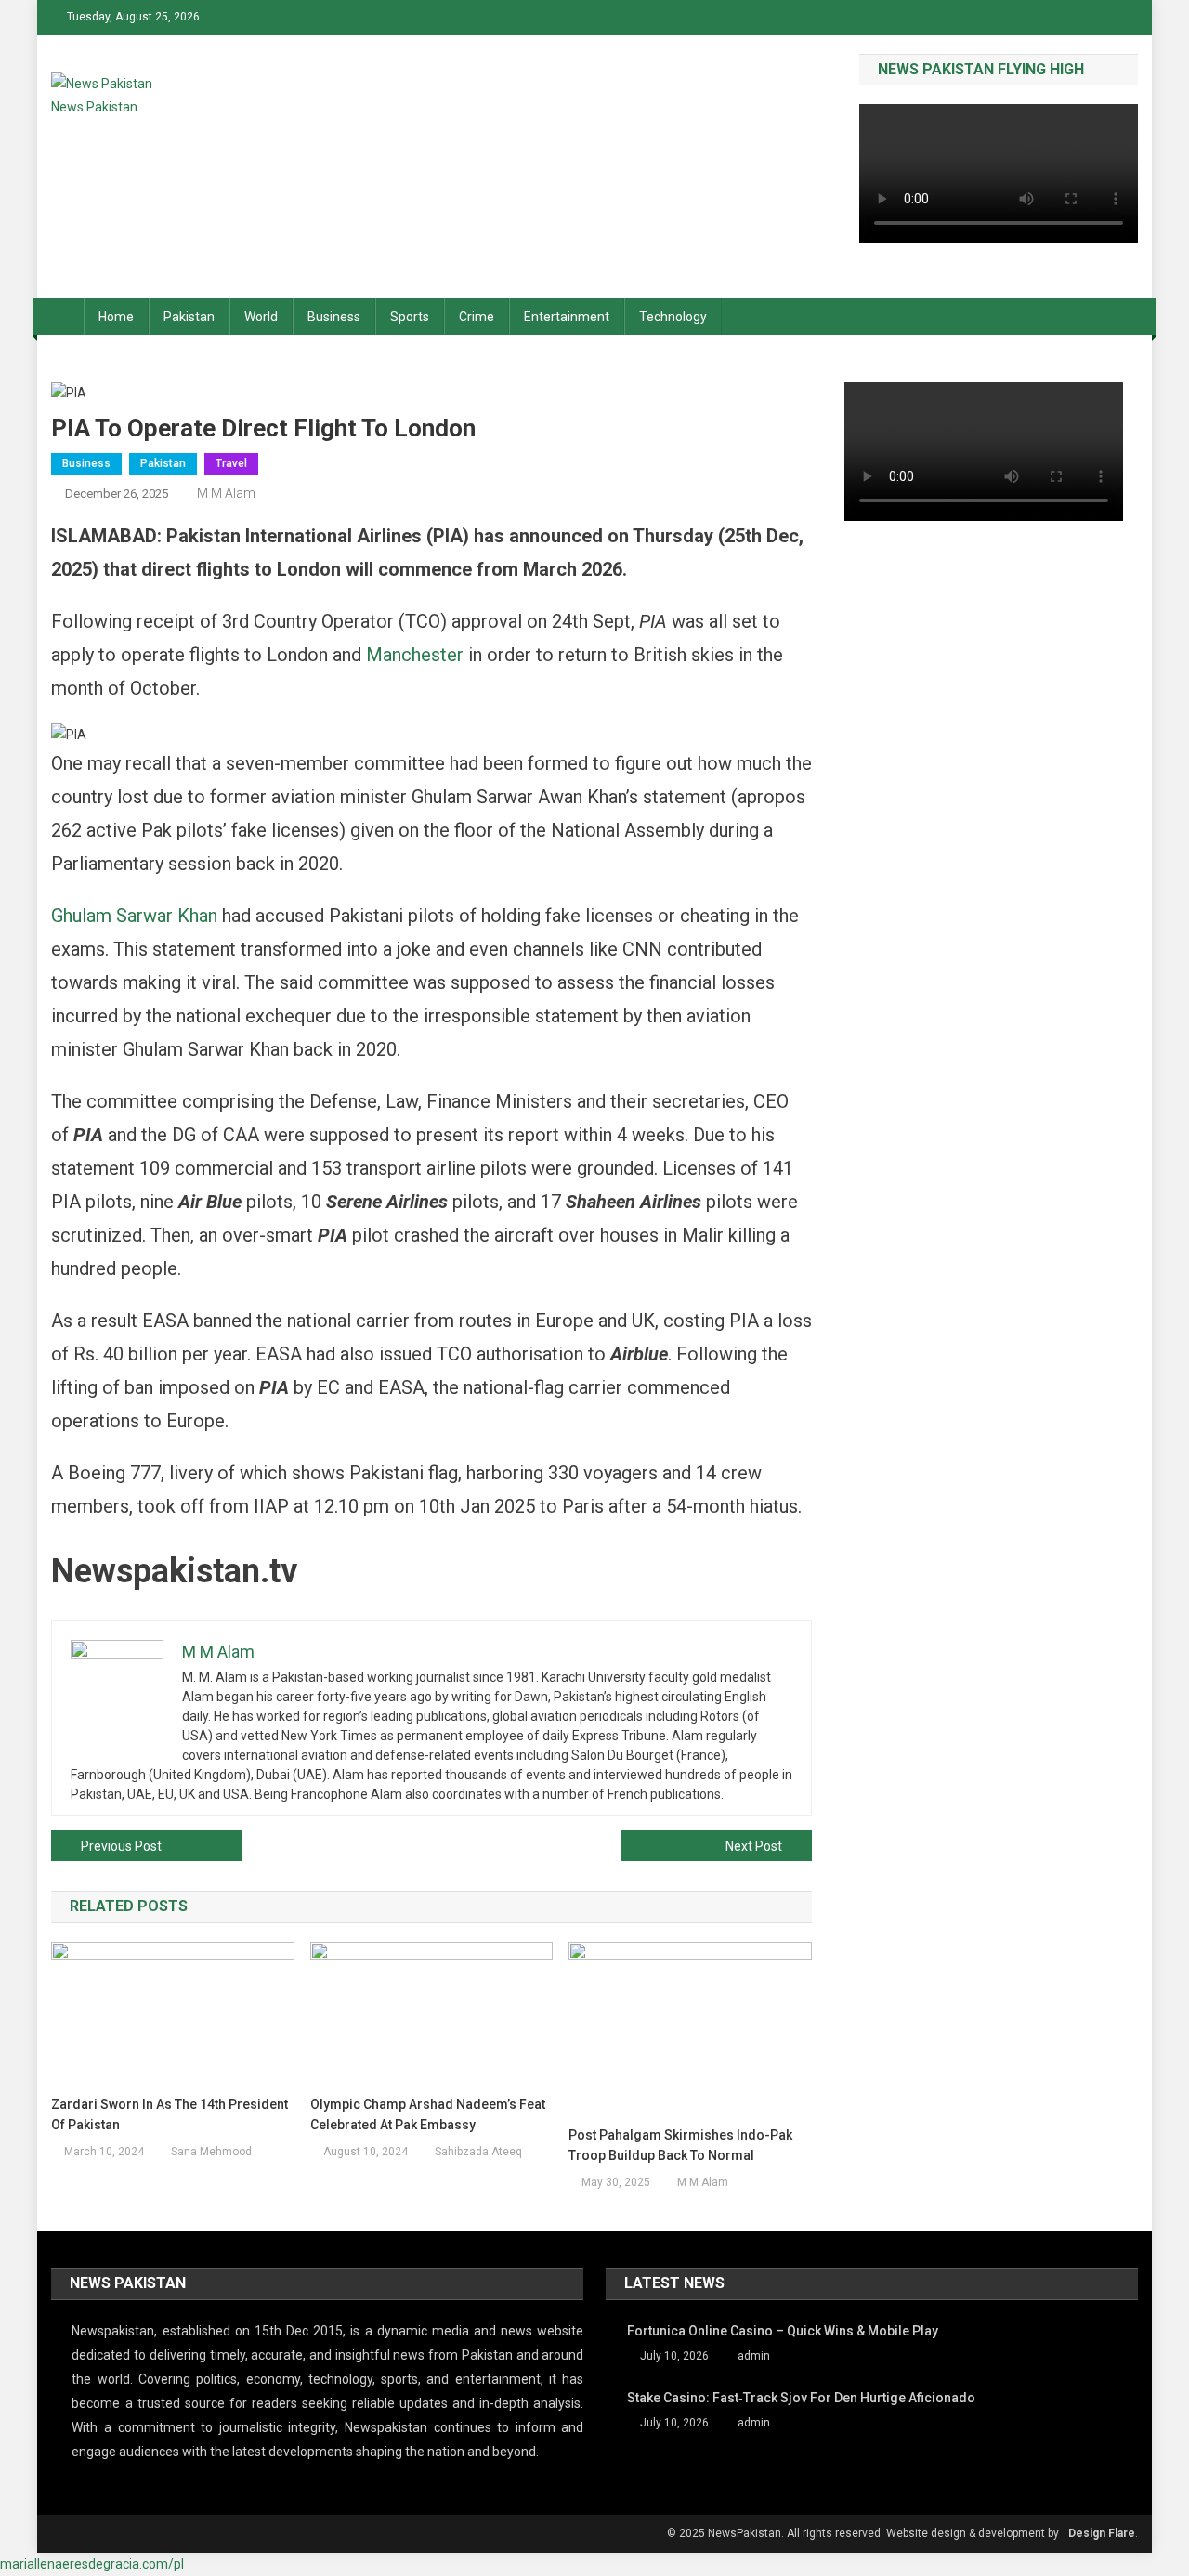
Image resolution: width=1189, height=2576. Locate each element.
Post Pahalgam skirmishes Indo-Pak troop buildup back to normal (680, 2145)
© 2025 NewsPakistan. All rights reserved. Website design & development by (863, 2533)
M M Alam (226, 493)
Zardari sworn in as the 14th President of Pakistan (170, 2114)
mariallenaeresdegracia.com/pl (92, 2564)
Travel (231, 463)
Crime (477, 317)
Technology (673, 317)
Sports (410, 317)
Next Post (754, 1846)
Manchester (415, 655)
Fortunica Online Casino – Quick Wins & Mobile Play (783, 2331)
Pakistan (189, 317)
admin (754, 2356)
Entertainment (567, 317)
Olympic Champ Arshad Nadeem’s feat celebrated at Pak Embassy (428, 2114)
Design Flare (1102, 2533)
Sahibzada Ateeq (478, 2152)
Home (116, 317)
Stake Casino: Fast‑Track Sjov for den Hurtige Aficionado (801, 2398)
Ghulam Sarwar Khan (134, 916)
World (261, 317)
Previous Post (121, 1846)
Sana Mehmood (211, 2152)
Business (334, 317)
